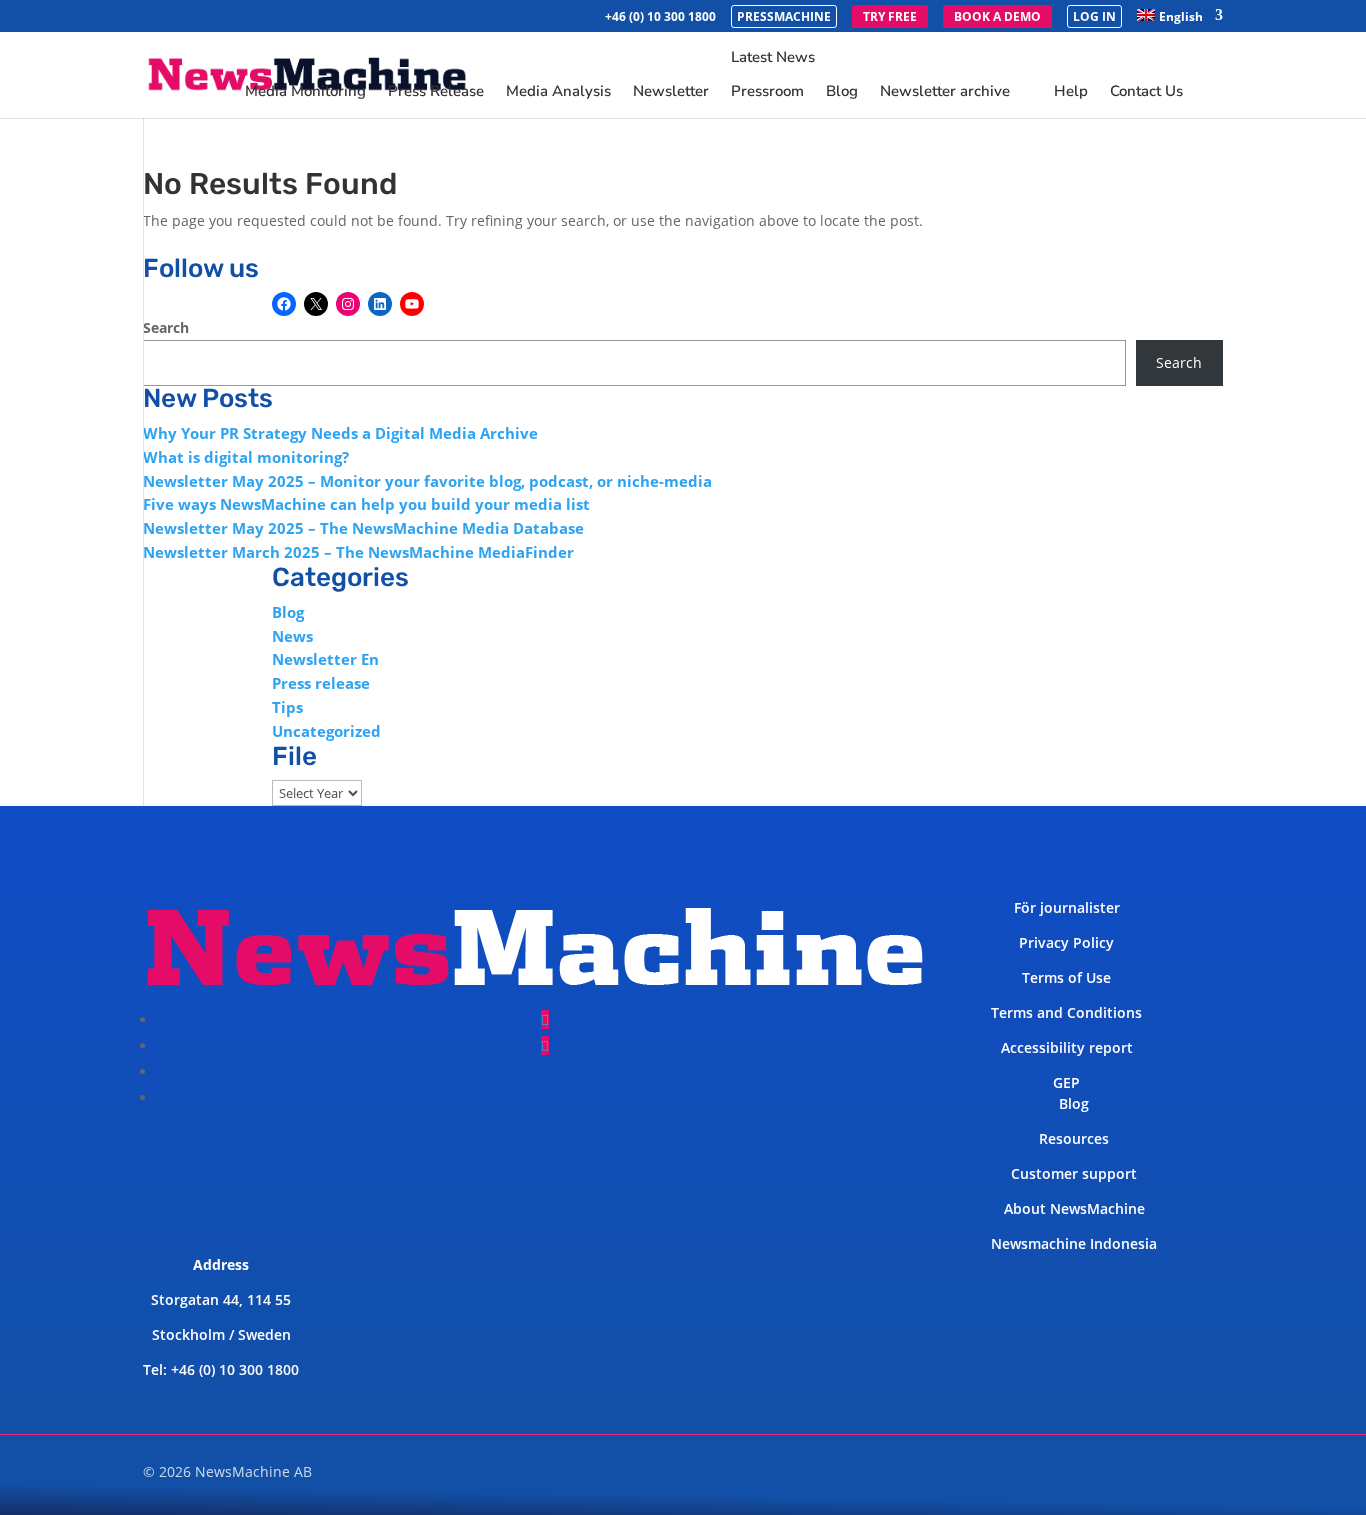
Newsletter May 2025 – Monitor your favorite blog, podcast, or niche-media (427, 481)
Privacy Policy (1066, 942)
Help (1071, 92)
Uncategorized (326, 731)
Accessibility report (1067, 1047)
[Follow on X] (545, 1045)
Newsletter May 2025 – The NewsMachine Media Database (363, 528)
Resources (1074, 1138)
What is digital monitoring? (246, 457)
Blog (842, 91)
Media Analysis (558, 92)
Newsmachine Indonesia (1074, 1243)
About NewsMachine (1074, 1208)
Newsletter (671, 92)
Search (166, 327)
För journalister (1067, 907)
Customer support (1074, 1173)
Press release (321, 683)
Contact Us (1146, 92)
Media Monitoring (305, 92)
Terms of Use (1066, 977)
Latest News (773, 58)
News (292, 636)
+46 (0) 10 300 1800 (660, 18)
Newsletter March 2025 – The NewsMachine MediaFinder (358, 552)
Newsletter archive (945, 91)
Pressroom (767, 91)
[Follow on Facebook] (545, 1019)
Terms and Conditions (1066, 1012)
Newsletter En (325, 659)
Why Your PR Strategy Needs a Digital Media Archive (340, 433)
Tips (287, 707)
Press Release (436, 92)
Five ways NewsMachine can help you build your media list (366, 504)
